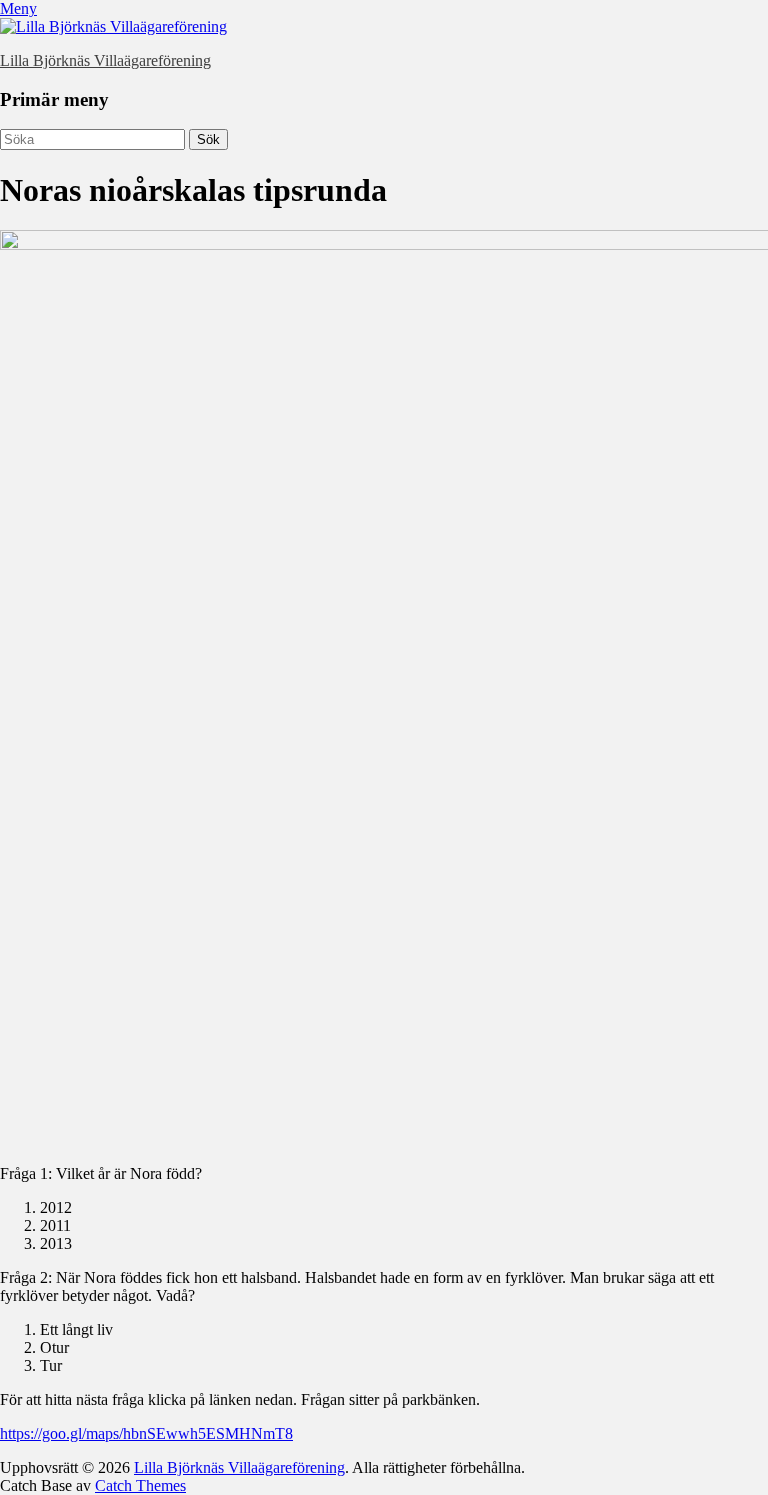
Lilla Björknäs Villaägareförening (105, 60)
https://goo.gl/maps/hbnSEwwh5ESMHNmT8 (146, 1433)
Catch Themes (140, 1485)
